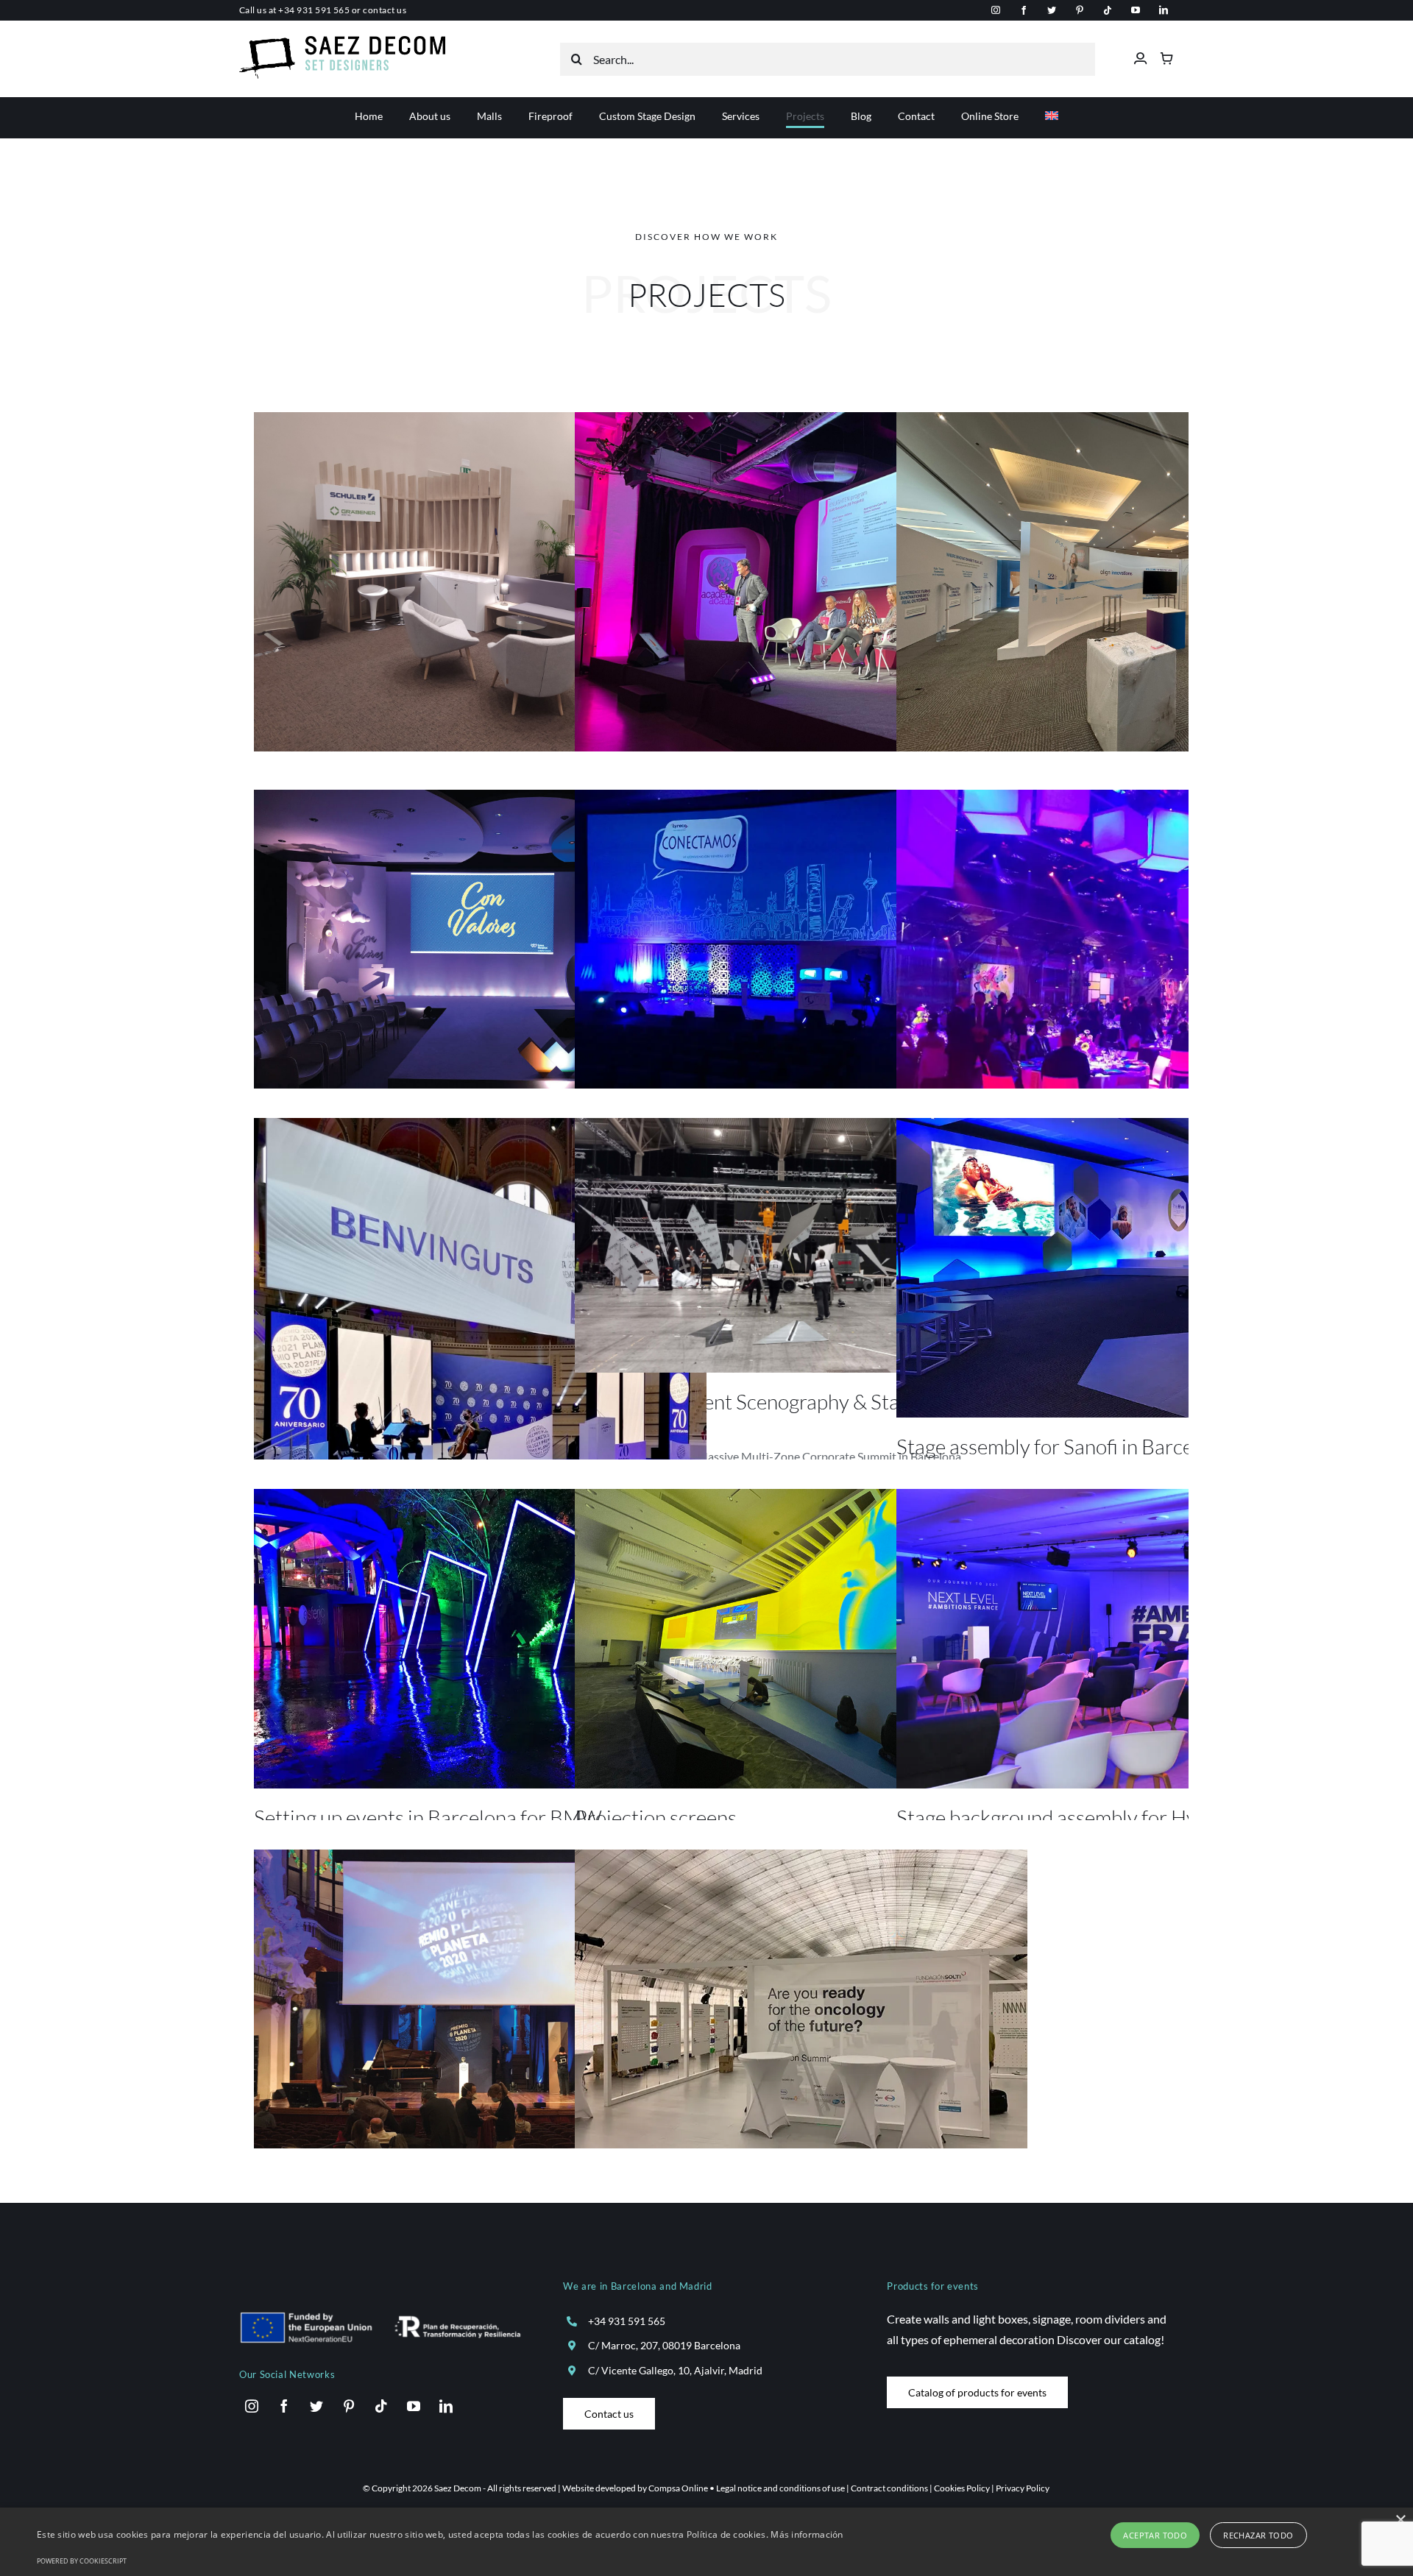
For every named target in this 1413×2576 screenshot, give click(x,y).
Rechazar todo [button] (1258, 2535)
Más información (807, 2534)
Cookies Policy (962, 2488)
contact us (385, 10)
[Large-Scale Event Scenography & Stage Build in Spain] (801, 1245)
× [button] (1400, 2520)
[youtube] (1136, 10)
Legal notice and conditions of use (780, 2488)
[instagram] (996, 10)
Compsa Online (678, 2488)
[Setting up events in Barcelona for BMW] (480, 1639)
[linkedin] (1164, 10)
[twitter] (1052, 10)
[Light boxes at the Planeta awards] (480, 1999)
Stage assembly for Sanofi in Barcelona (1063, 1446)
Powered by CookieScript (82, 2561)
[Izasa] (480, 940)
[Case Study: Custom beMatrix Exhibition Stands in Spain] (1123, 582)
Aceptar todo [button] (1155, 2535)
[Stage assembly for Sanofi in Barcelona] (1123, 1268)
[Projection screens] (801, 1639)
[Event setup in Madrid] (801, 2019)
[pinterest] (1080, 10)
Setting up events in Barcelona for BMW (428, 1817)
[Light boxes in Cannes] (1123, 959)
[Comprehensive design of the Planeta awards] (480, 1299)
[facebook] (1024, 10)
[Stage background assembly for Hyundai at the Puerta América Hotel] (1123, 1639)
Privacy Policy (1023, 2488)
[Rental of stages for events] (801, 940)
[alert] (706, 2542)
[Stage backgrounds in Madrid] (801, 582)
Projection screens (656, 1817)
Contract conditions (889, 2488)
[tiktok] (1108, 10)
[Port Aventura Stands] (480, 582)
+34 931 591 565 (314, 10)
